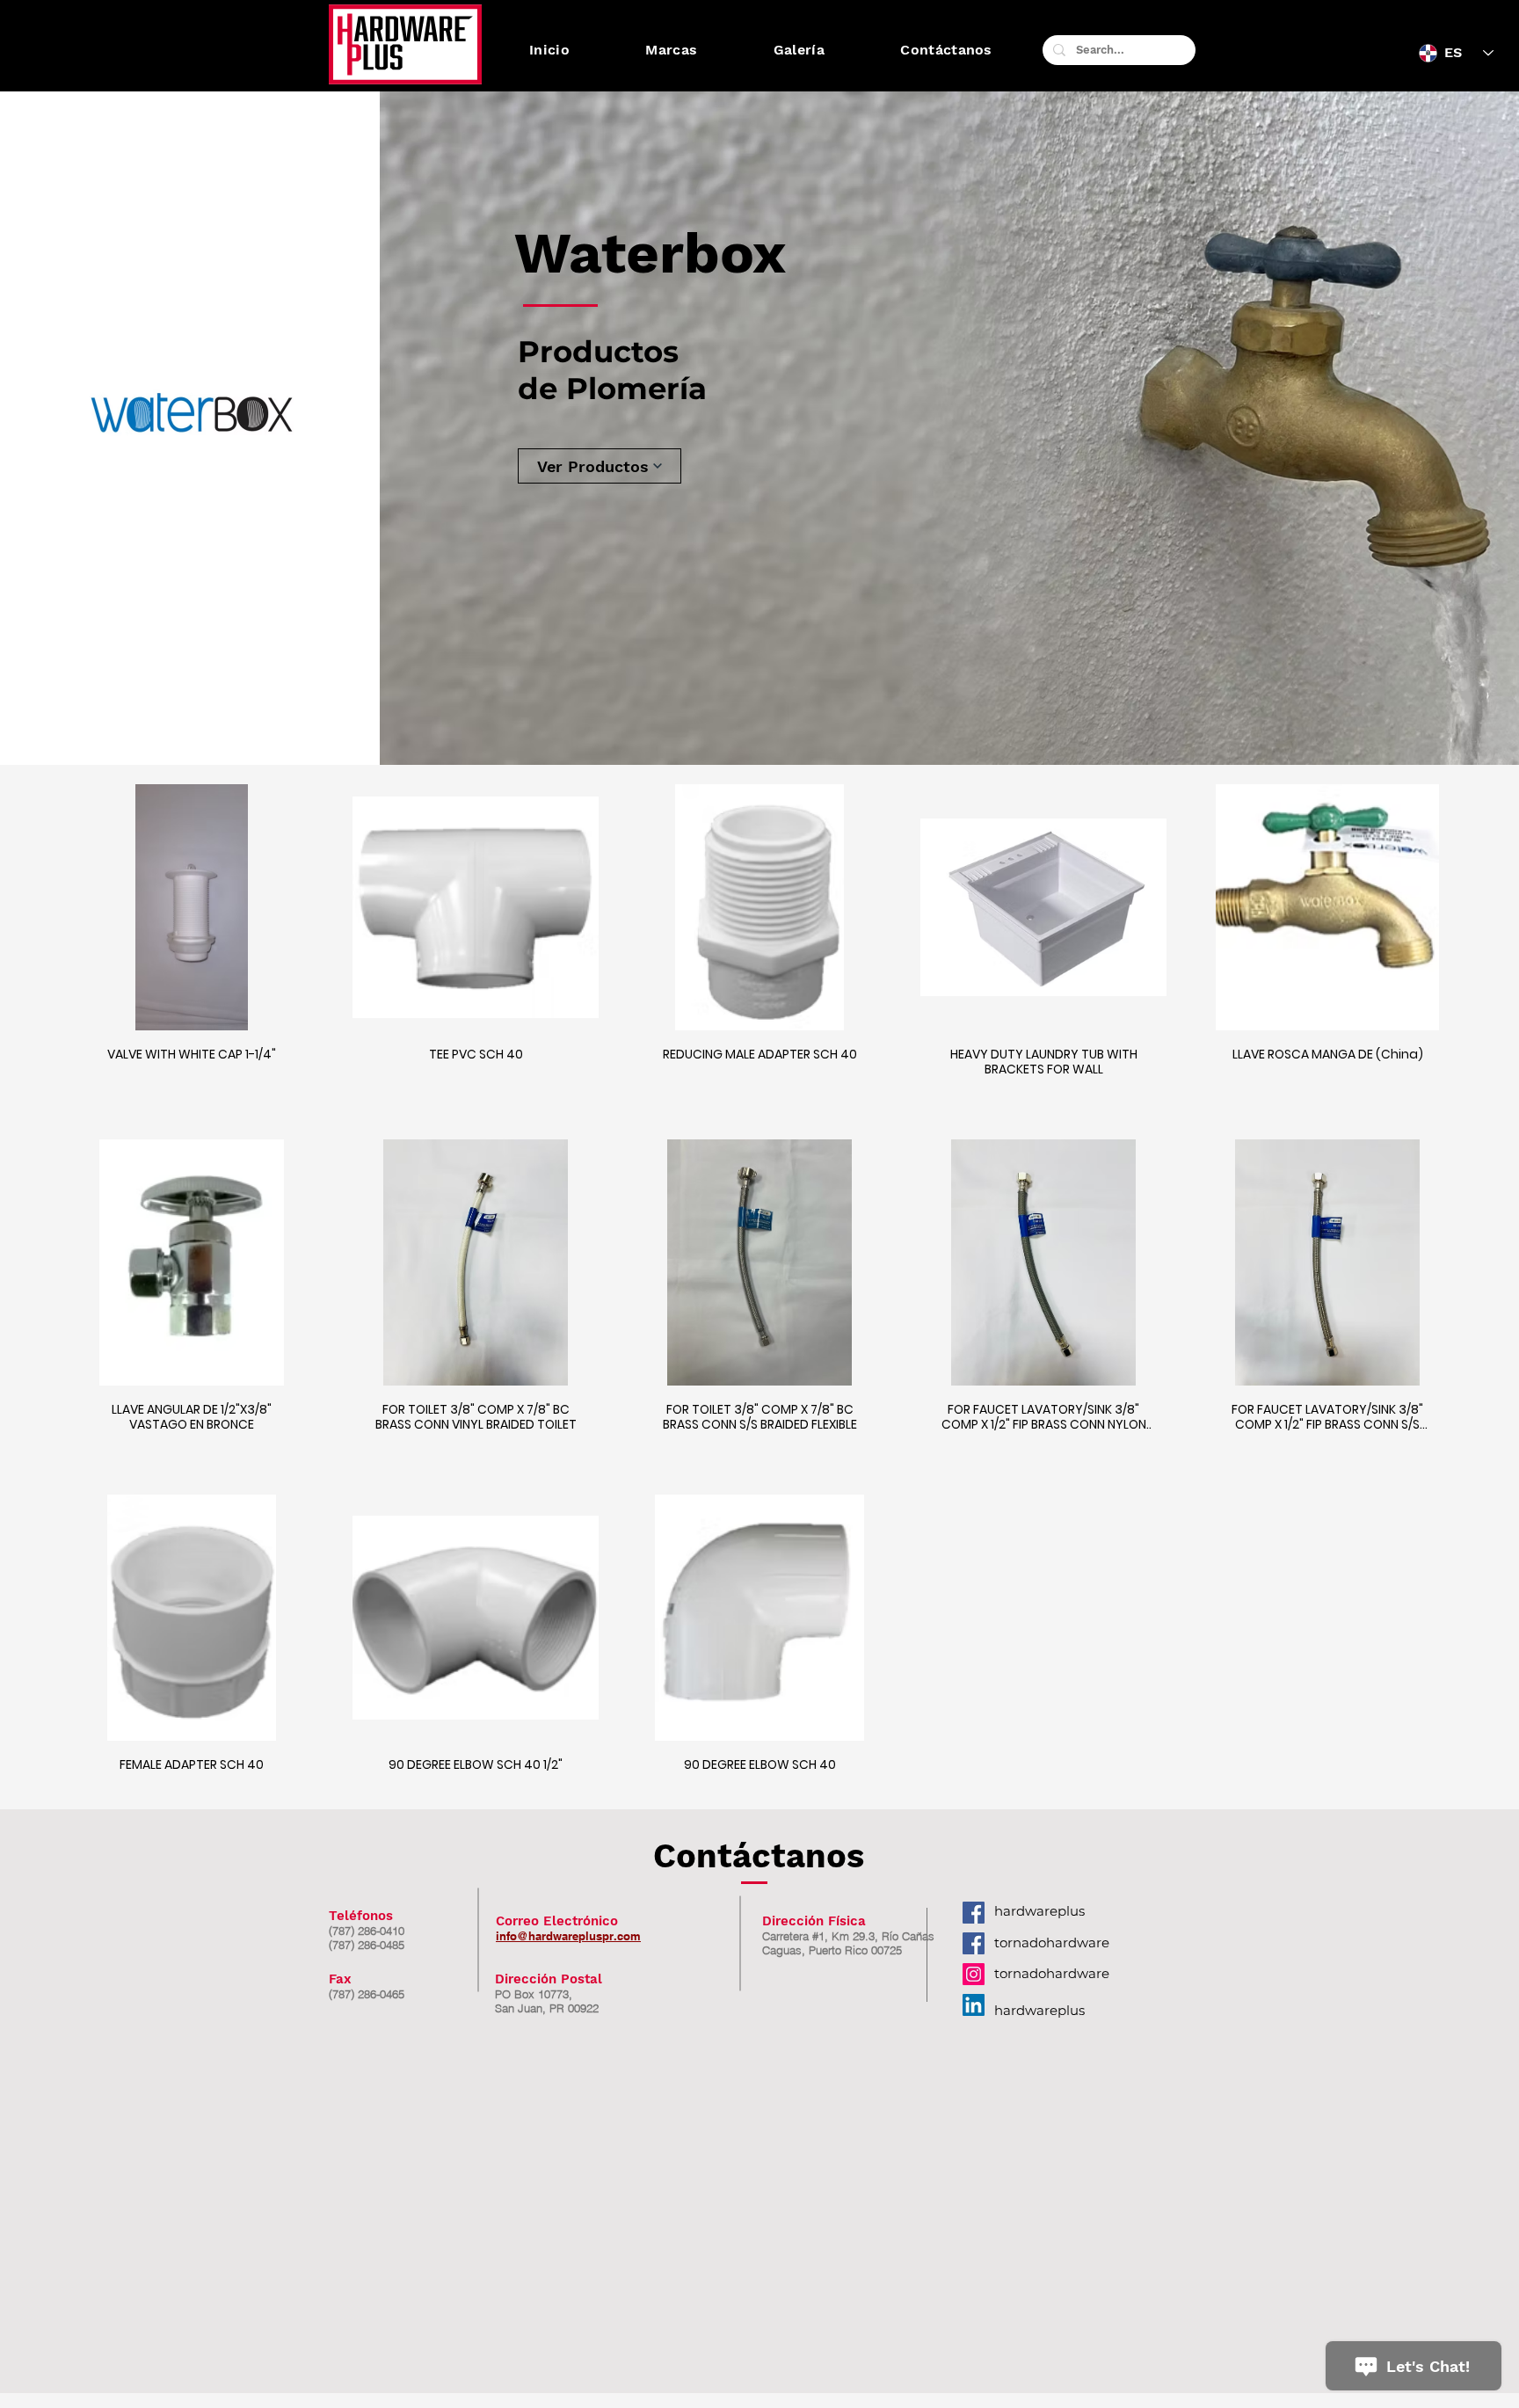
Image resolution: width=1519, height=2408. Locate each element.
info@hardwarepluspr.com (568, 1936)
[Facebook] (974, 1913)
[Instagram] (974, 1974)
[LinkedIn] (974, 2005)
